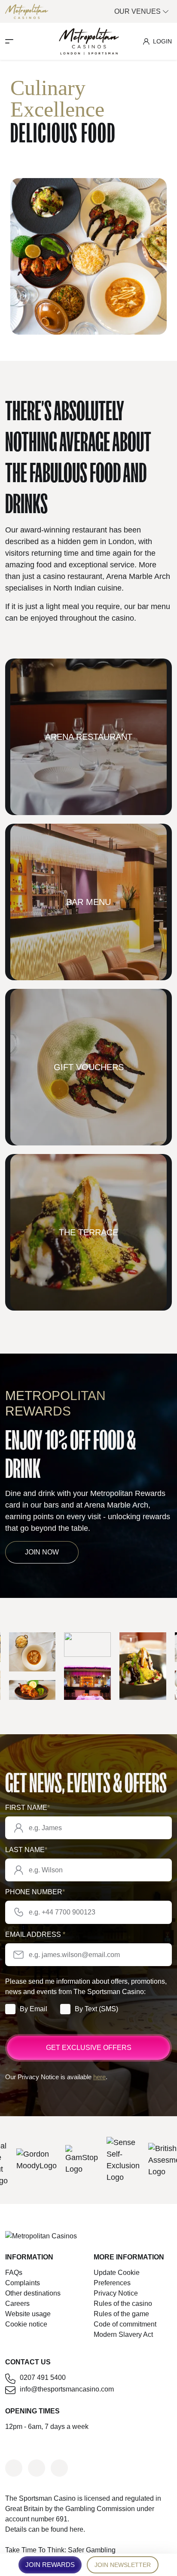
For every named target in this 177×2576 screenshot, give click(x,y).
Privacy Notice (116, 2293)
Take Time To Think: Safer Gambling (60, 2550)
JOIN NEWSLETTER (123, 2565)
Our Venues (138, 11)
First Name (27, 1808)
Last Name (26, 1850)
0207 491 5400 (43, 2377)
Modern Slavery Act (123, 2334)
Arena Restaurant (89, 737)
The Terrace (88, 1232)
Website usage (28, 2314)
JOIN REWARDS (50, 2565)
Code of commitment (125, 2324)
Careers (17, 2304)
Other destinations (33, 2293)
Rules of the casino (123, 2304)
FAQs (14, 2273)
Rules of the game (121, 2314)
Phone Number (35, 1892)
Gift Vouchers (89, 1067)
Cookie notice (26, 2324)
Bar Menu (88, 902)
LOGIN (162, 41)
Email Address (35, 1934)
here (99, 2077)
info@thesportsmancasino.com (67, 2389)
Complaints (23, 2283)
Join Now (42, 1552)
